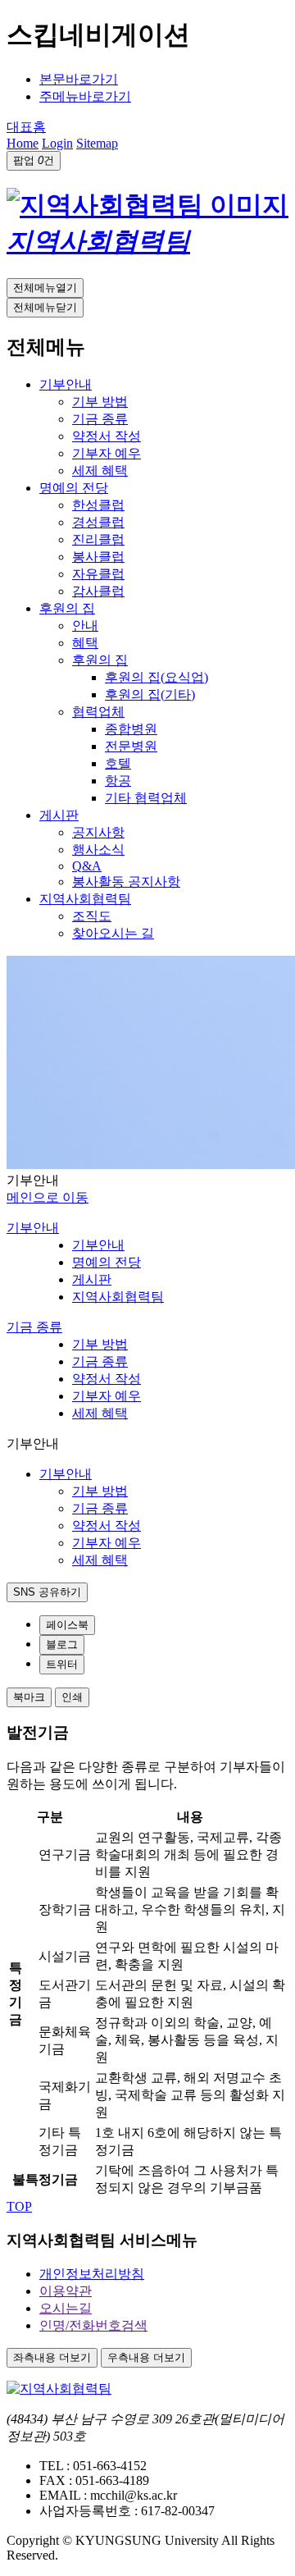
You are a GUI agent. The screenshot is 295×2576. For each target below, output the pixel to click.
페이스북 (67, 1625)
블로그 (62, 1644)
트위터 (62, 1664)
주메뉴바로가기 (85, 96)
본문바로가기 (79, 79)
